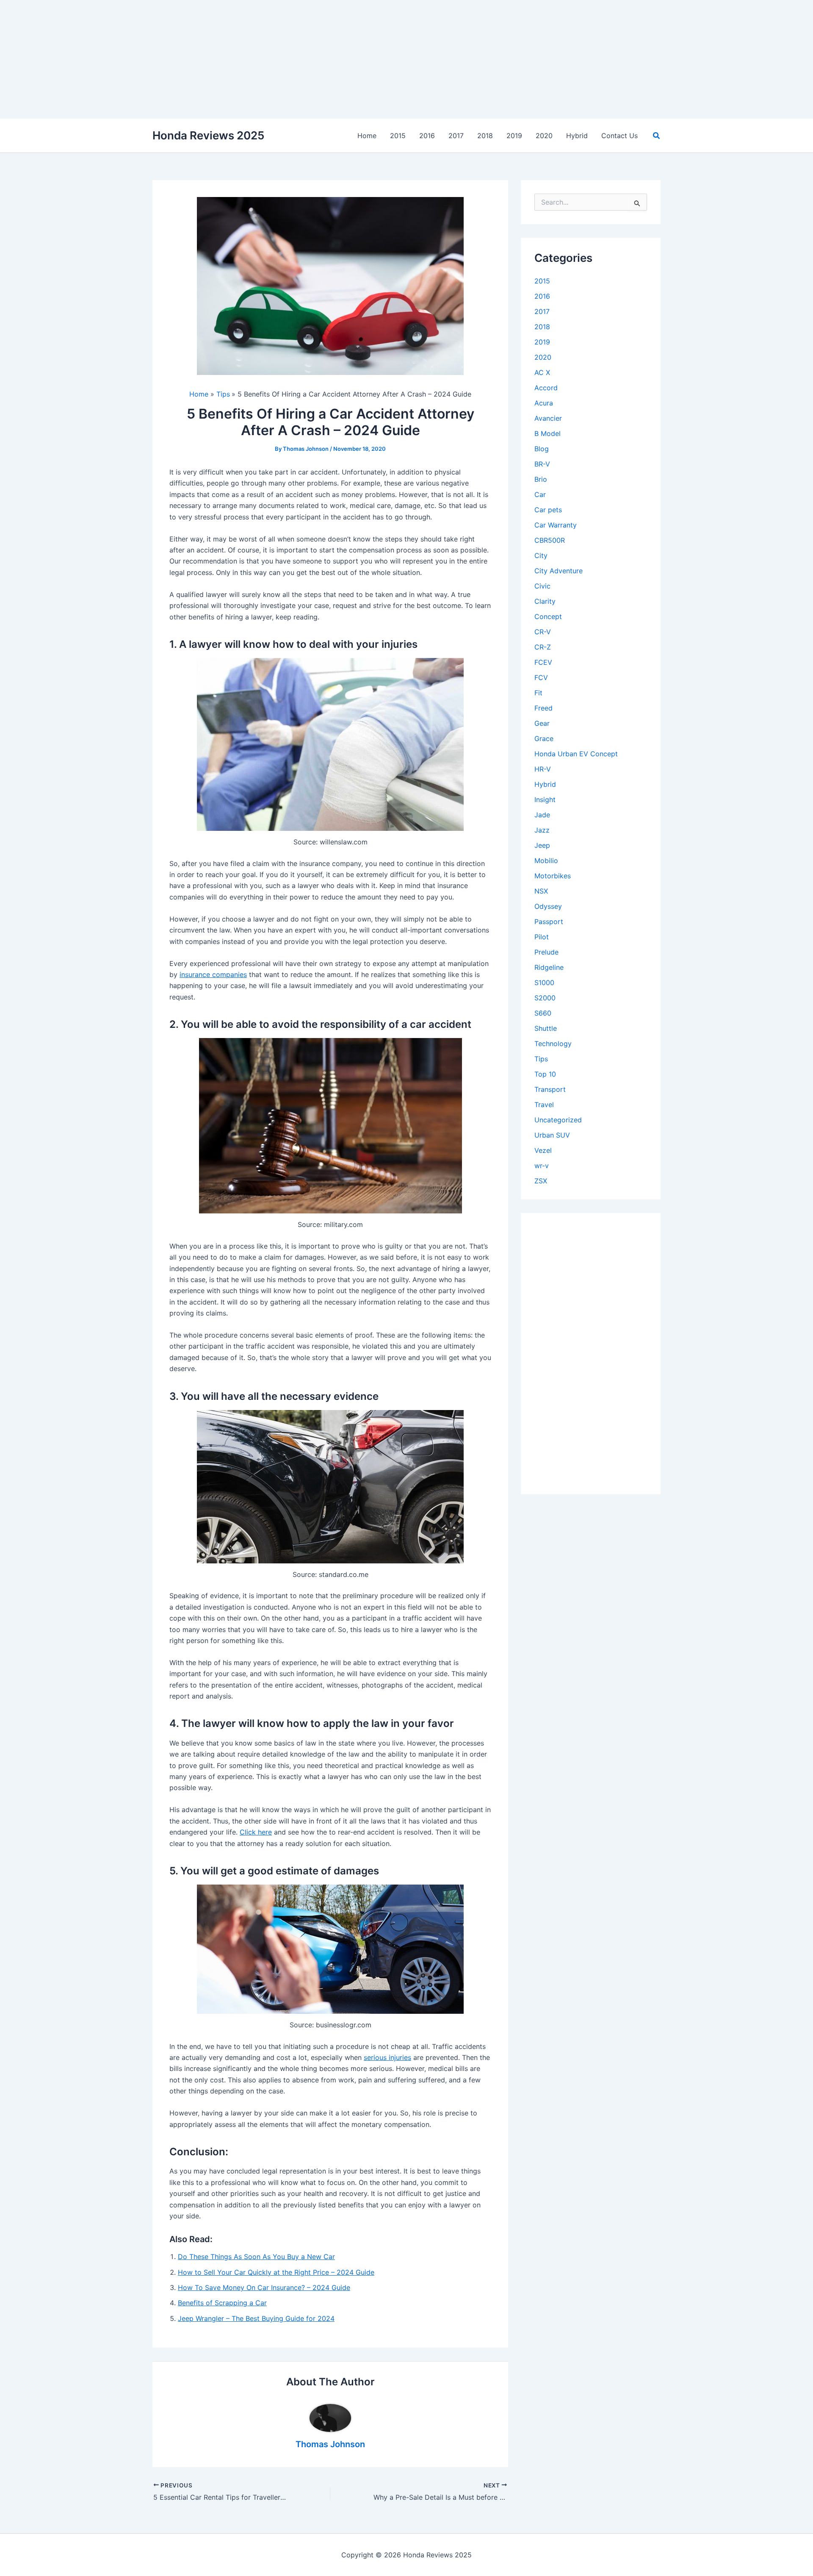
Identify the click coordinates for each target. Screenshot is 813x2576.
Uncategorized (558, 1120)
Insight (545, 799)
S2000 (545, 998)
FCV (541, 677)
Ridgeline (549, 967)
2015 (542, 281)
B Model (548, 433)
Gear (542, 723)
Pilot (542, 937)
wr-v (542, 1166)
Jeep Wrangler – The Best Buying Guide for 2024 (256, 2318)
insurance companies (213, 974)
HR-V (543, 769)
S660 (543, 1013)
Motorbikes (553, 876)
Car (540, 494)
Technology (553, 1044)
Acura (544, 403)
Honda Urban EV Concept (576, 754)
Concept (548, 616)
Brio (541, 479)
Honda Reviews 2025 (208, 135)
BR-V (542, 464)
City (541, 555)
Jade (542, 815)
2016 (542, 296)
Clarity (545, 601)
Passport (549, 922)
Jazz (542, 830)
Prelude (546, 952)
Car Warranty (556, 525)
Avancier (548, 418)
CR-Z (543, 647)
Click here (256, 1832)
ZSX (541, 1181)
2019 (542, 342)
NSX (541, 891)
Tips (541, 1059)
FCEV (543, 662)
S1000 (544, 983)
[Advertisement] (254, 59)
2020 (543, 357)
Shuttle (546, 1028)
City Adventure (559, 571)
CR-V (543, 632)
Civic (542, 586)
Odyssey (548, 906)
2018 (542, 327)
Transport (550, 1089)
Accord (546, 388)
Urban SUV (552, 1135)
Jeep (542, 845)
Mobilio (546, 861)
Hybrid (545, 784)
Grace (544, 738)
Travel (544, 1105)
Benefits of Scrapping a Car (222, 2303)
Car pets (548, 510)
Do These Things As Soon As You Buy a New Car (256, 2257)
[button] (657, 136)
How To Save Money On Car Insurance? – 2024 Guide (264, 2287)
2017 (542, 311)
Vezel (543, 1150)
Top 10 (545, 1074)
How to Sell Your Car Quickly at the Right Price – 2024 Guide (276, 2272)
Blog (542, 449)
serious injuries (387, 2057)
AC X (542, 372)
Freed (543, 708)
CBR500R (550, 540)
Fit (538, 693)
